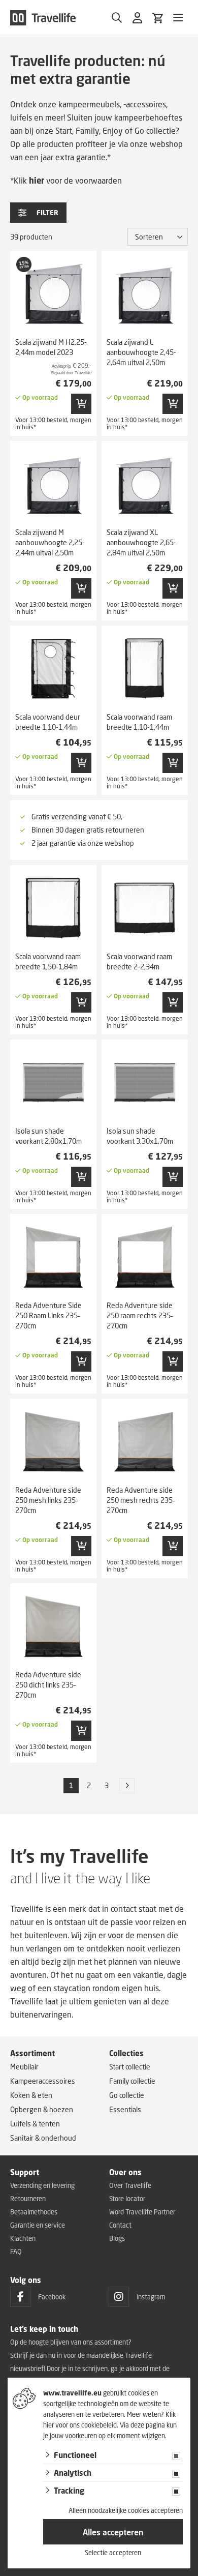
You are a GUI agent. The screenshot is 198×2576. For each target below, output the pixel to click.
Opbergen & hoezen (42, 2109)
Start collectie (130, 2067)
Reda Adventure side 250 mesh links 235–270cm (48, 1500)
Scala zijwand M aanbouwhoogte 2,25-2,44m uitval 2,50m (50, 542)
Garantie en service (38, 2225)
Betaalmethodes (34, 2212)
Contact (120, 2225)
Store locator (127, 2199)
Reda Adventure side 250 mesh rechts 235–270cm (141, 1500)
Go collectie (127, 2095)
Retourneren (28, 2199)
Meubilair (24, 2067)
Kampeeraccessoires (43, 2081)
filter (47, 213)
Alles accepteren (113, 2532)
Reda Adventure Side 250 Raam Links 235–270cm (48, 1315)
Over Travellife (130, 2185)
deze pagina (148, 2425)
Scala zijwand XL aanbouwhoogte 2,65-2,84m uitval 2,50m (141, 542)
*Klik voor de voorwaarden (66, 180)
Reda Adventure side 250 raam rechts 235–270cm (140, 1315)
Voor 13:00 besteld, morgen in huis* (53, 423)
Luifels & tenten (35, 2124)
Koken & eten (31, 2095)
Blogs (117, 2238)
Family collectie (132, 2081)
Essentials (125, 2109)
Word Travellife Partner (142, 2212)
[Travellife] (43, 18)
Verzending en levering (42, 2185)
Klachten (23, 2238)
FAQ (16, 2252)
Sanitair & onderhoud (43, 2138)
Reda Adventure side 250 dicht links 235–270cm (48, 1685)
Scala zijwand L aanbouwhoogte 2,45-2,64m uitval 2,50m (141, 352)
